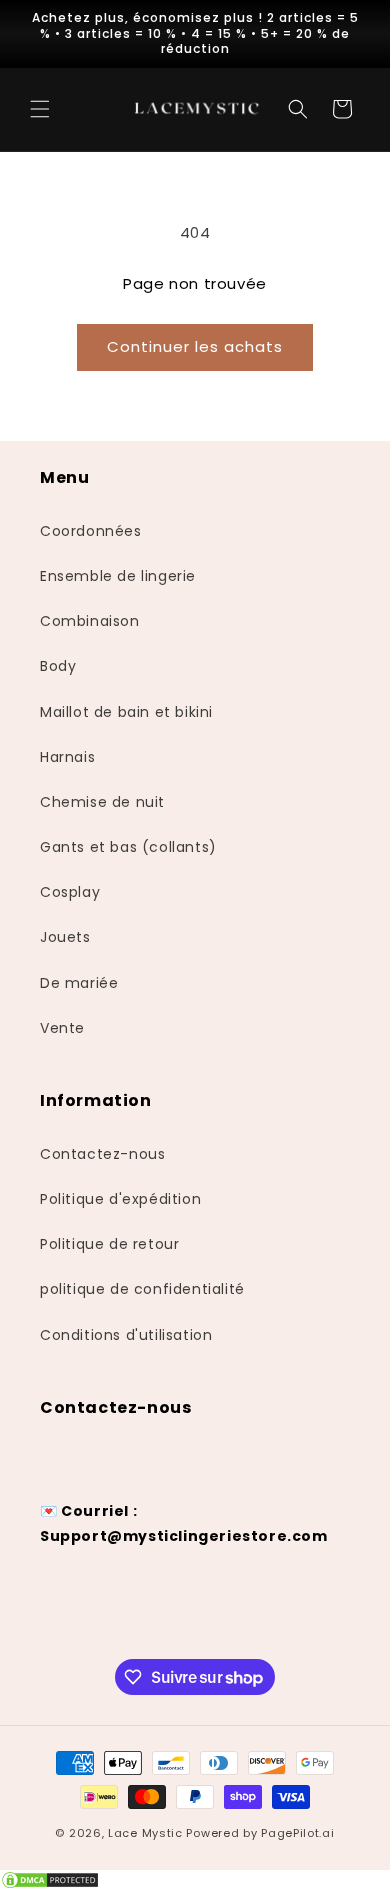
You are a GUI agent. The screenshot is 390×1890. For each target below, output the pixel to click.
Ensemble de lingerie (118, 576)
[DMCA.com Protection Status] (195, 1880)
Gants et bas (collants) (128, 847)
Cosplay (70, 892)
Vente (62, 1028)
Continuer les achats (195, 346)
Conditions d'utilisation (126, 1335)
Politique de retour (109, 1244)
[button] (40, 109)
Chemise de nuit (102, 802)
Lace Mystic (145, 1833)
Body (58, 666)
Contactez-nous (102, 1154)
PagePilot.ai (297, 1833)
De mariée (79, 983)
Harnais (67, 757)
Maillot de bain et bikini (126, 712)
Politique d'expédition (120, 1199)
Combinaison (90, 621)
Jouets (65, 937)
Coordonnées (91, 531)
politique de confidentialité (142, 1289)
